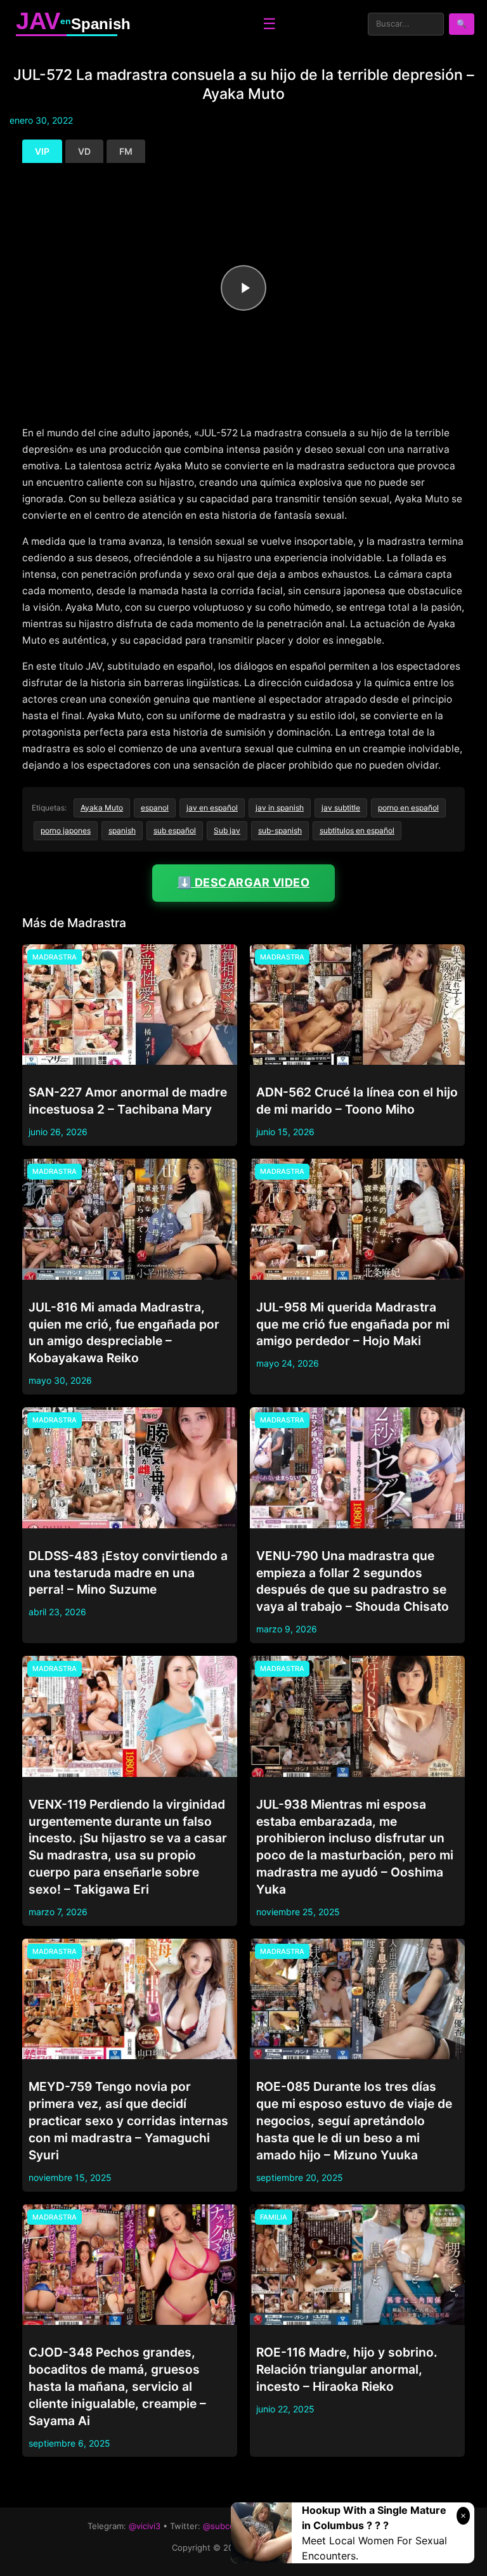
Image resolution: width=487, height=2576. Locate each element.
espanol (155, 808)
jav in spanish (280, 808)
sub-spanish (280, 830)
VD (84, 151)
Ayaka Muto (102, 808)
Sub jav (227, 830)
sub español (175, 830)
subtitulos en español (357, 830)
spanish (122, 830)
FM (126, 151)
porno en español (408, 808)
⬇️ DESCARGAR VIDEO (244, 882)
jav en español (212, 808)
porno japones (66, 830)
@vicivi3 (145, 2526)
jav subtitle (341, 808)
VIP (42, 151)
